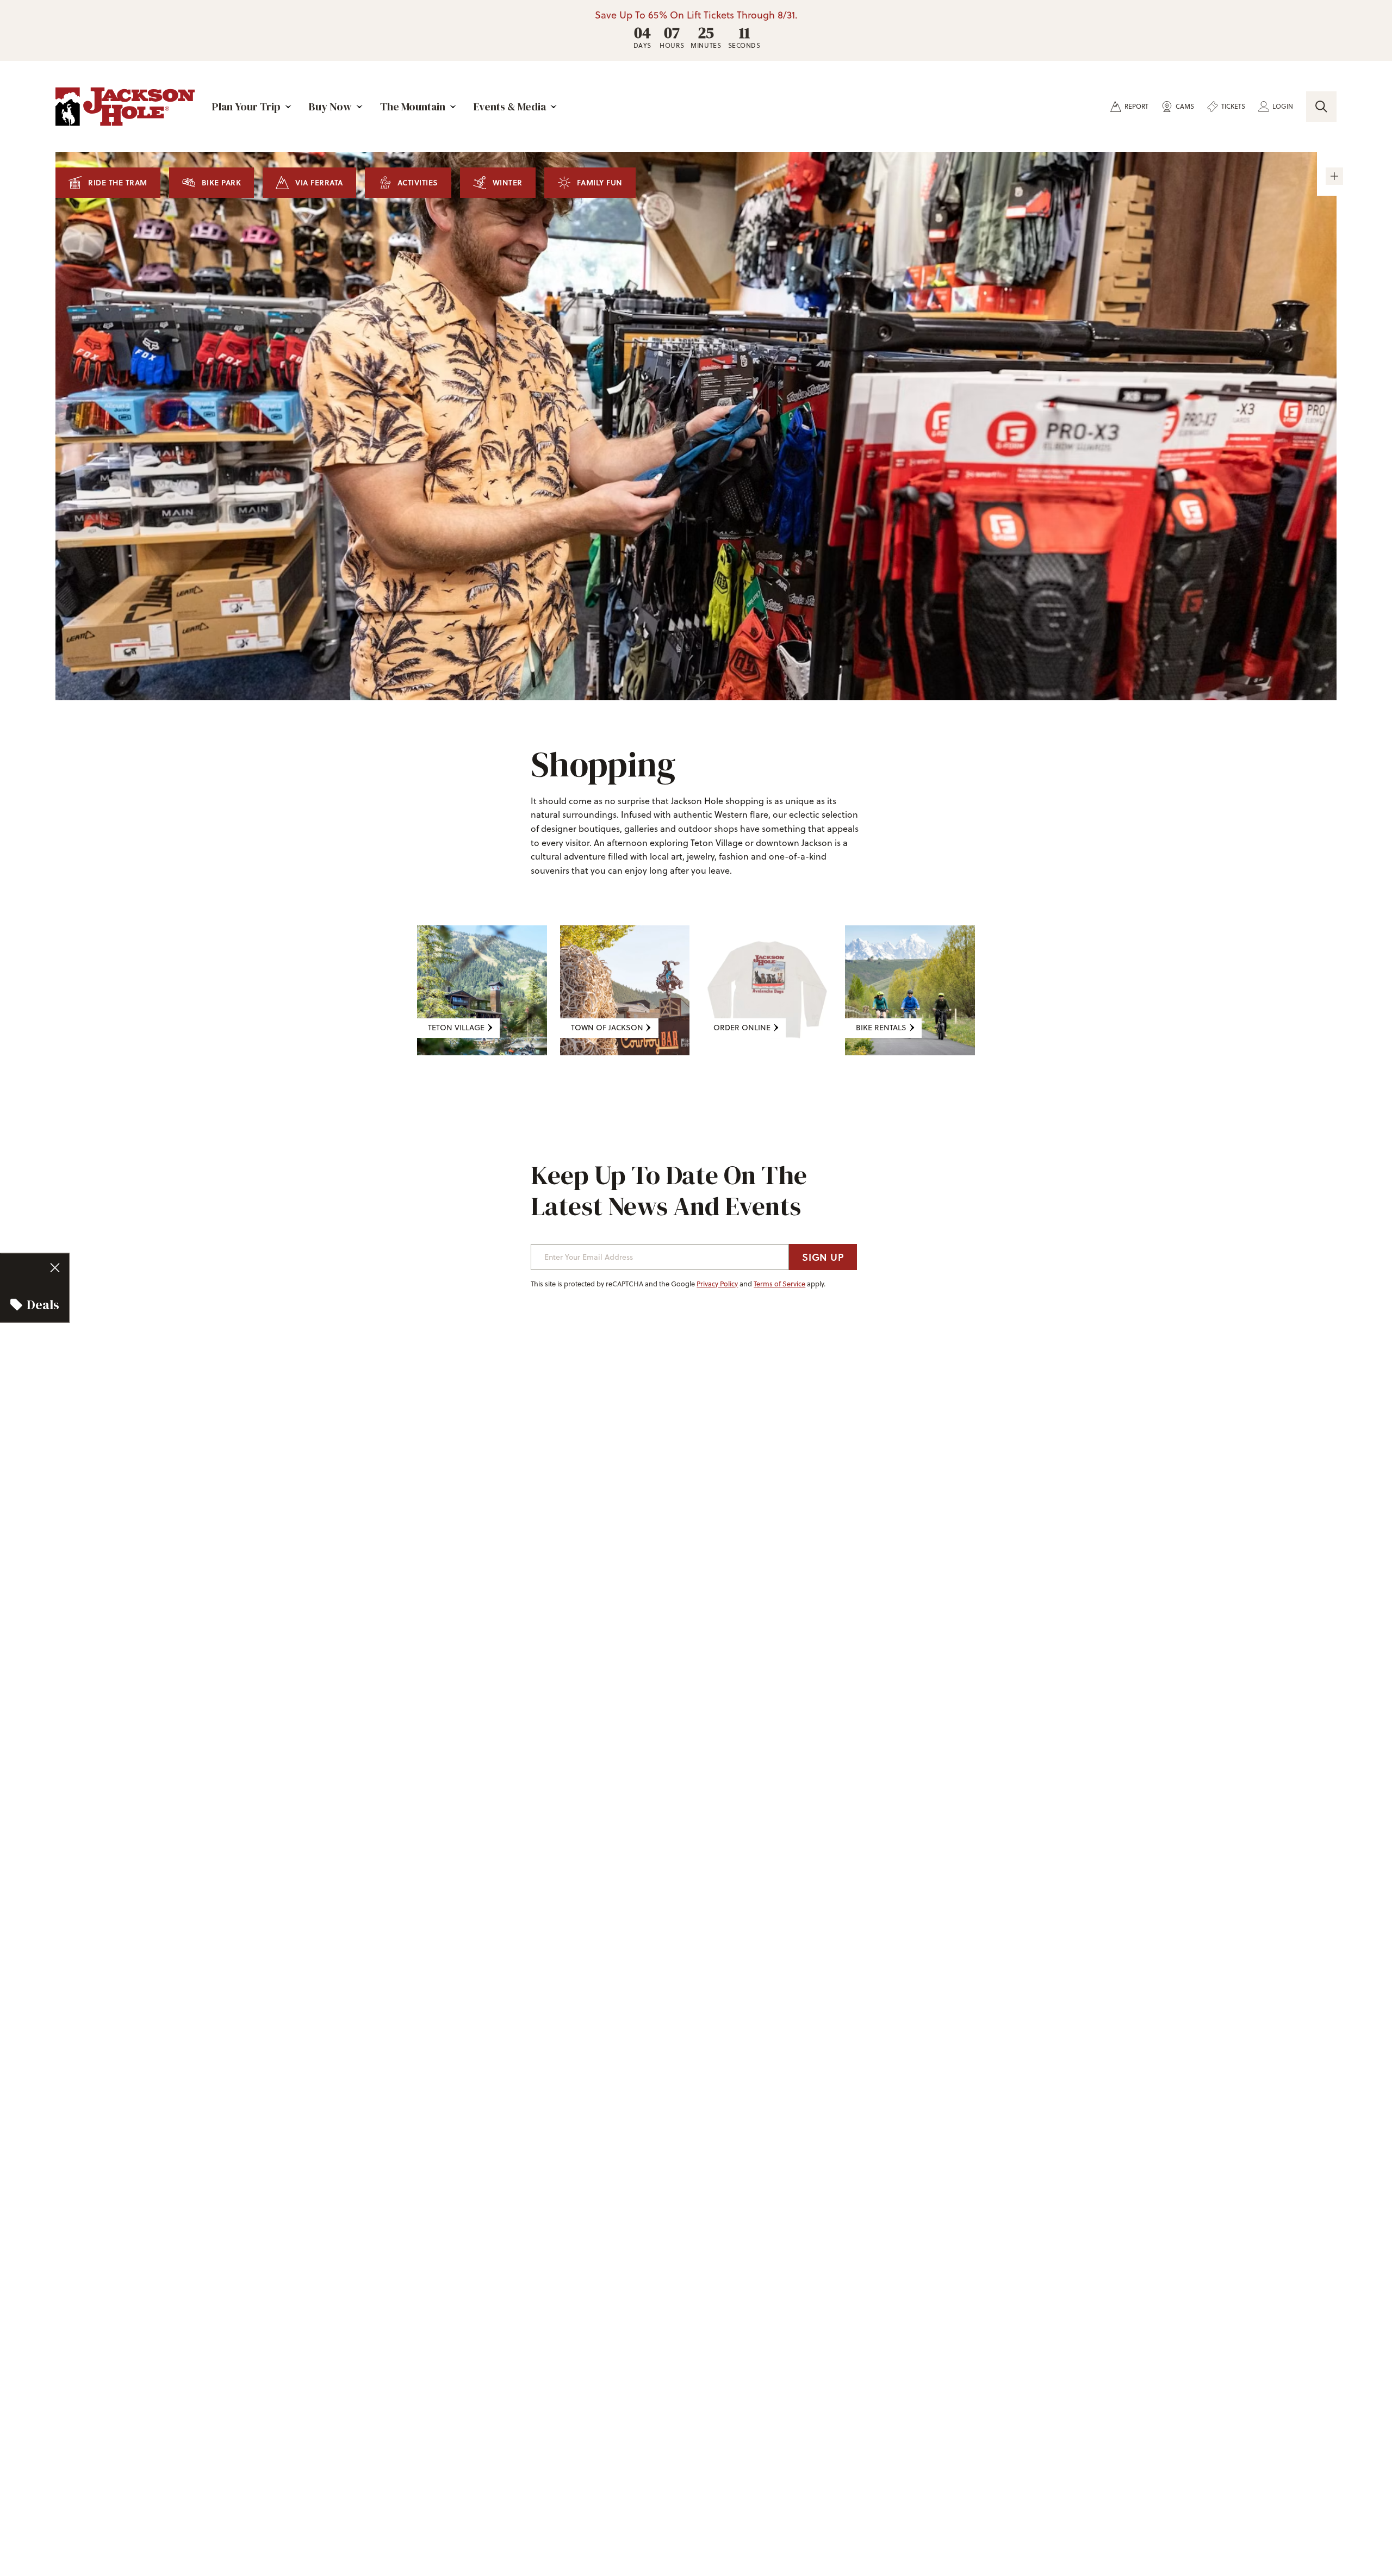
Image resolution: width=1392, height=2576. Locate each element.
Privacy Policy (717, 1284)
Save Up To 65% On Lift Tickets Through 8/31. (696, 15)
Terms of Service (779, 1284)
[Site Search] (1321, 107)
